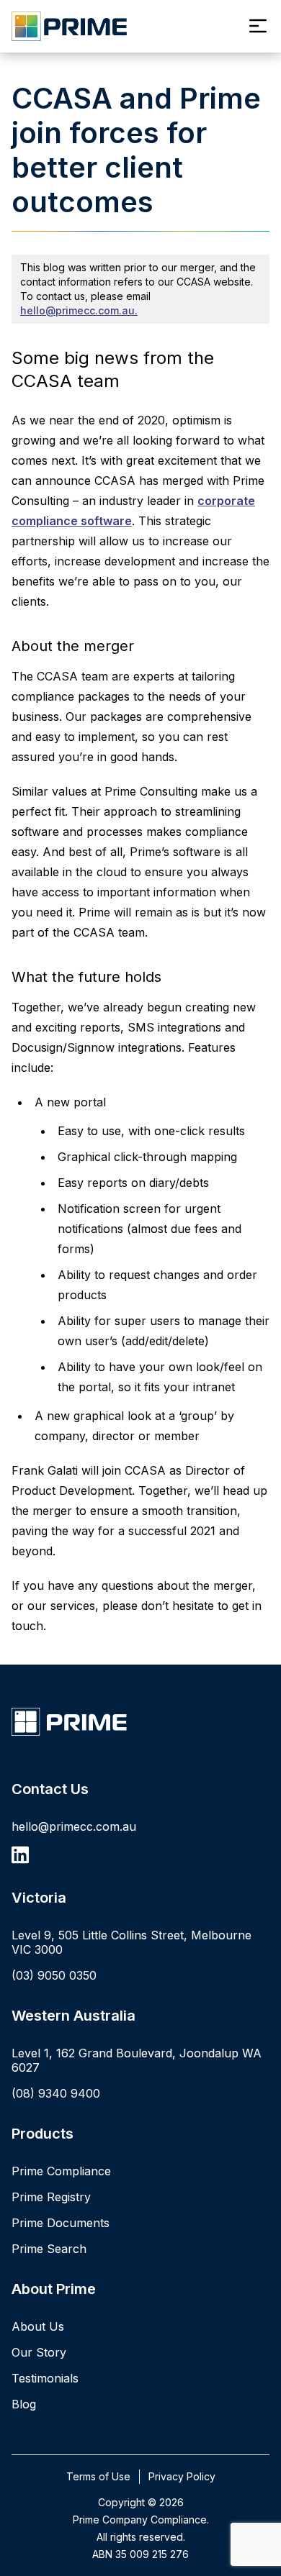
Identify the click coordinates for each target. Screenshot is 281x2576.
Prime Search (49, 2249)
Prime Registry (51, 2197)
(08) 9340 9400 (56, 2093)
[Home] (140, 1722)
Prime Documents (61, 2223)
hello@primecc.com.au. (79, 310)
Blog (24, 2404)
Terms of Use (98, 2476)
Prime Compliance (61, 2171)
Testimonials (45, 2378)
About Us (38, 2326)
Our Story (39, 2352)
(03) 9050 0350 (54, 1975)
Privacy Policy (182, 2476)
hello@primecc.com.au (74, 1826)
